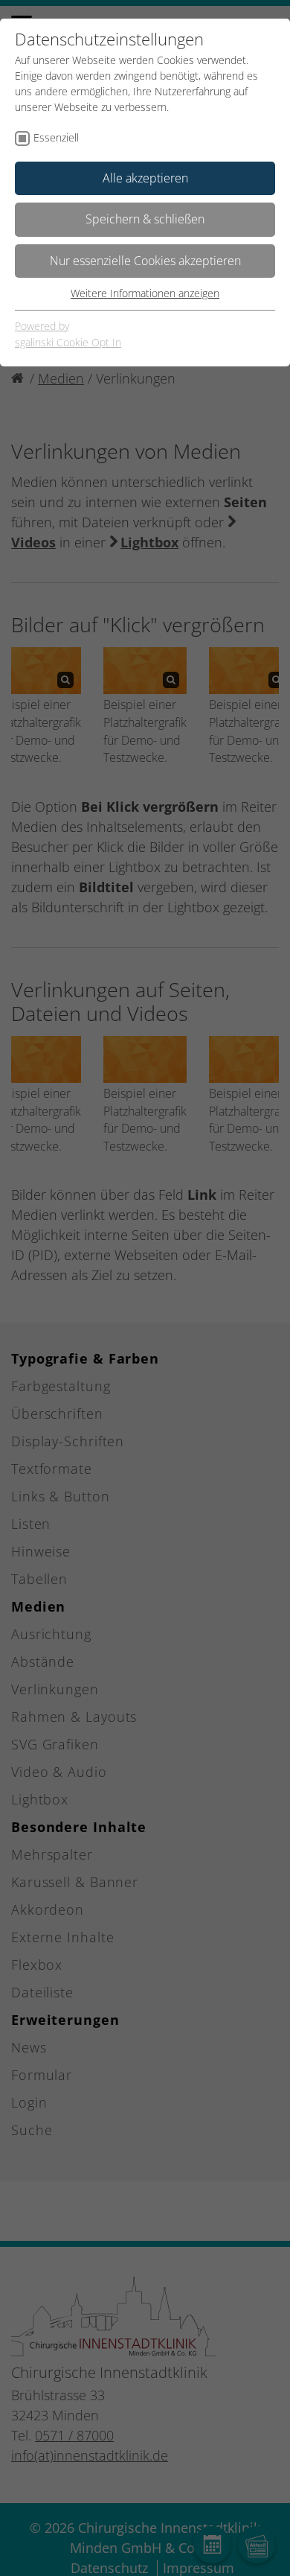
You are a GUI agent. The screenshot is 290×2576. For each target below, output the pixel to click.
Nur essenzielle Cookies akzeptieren (145, 261)
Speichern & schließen (145, 219)
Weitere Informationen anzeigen (145, 293)
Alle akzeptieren (145, 178)
